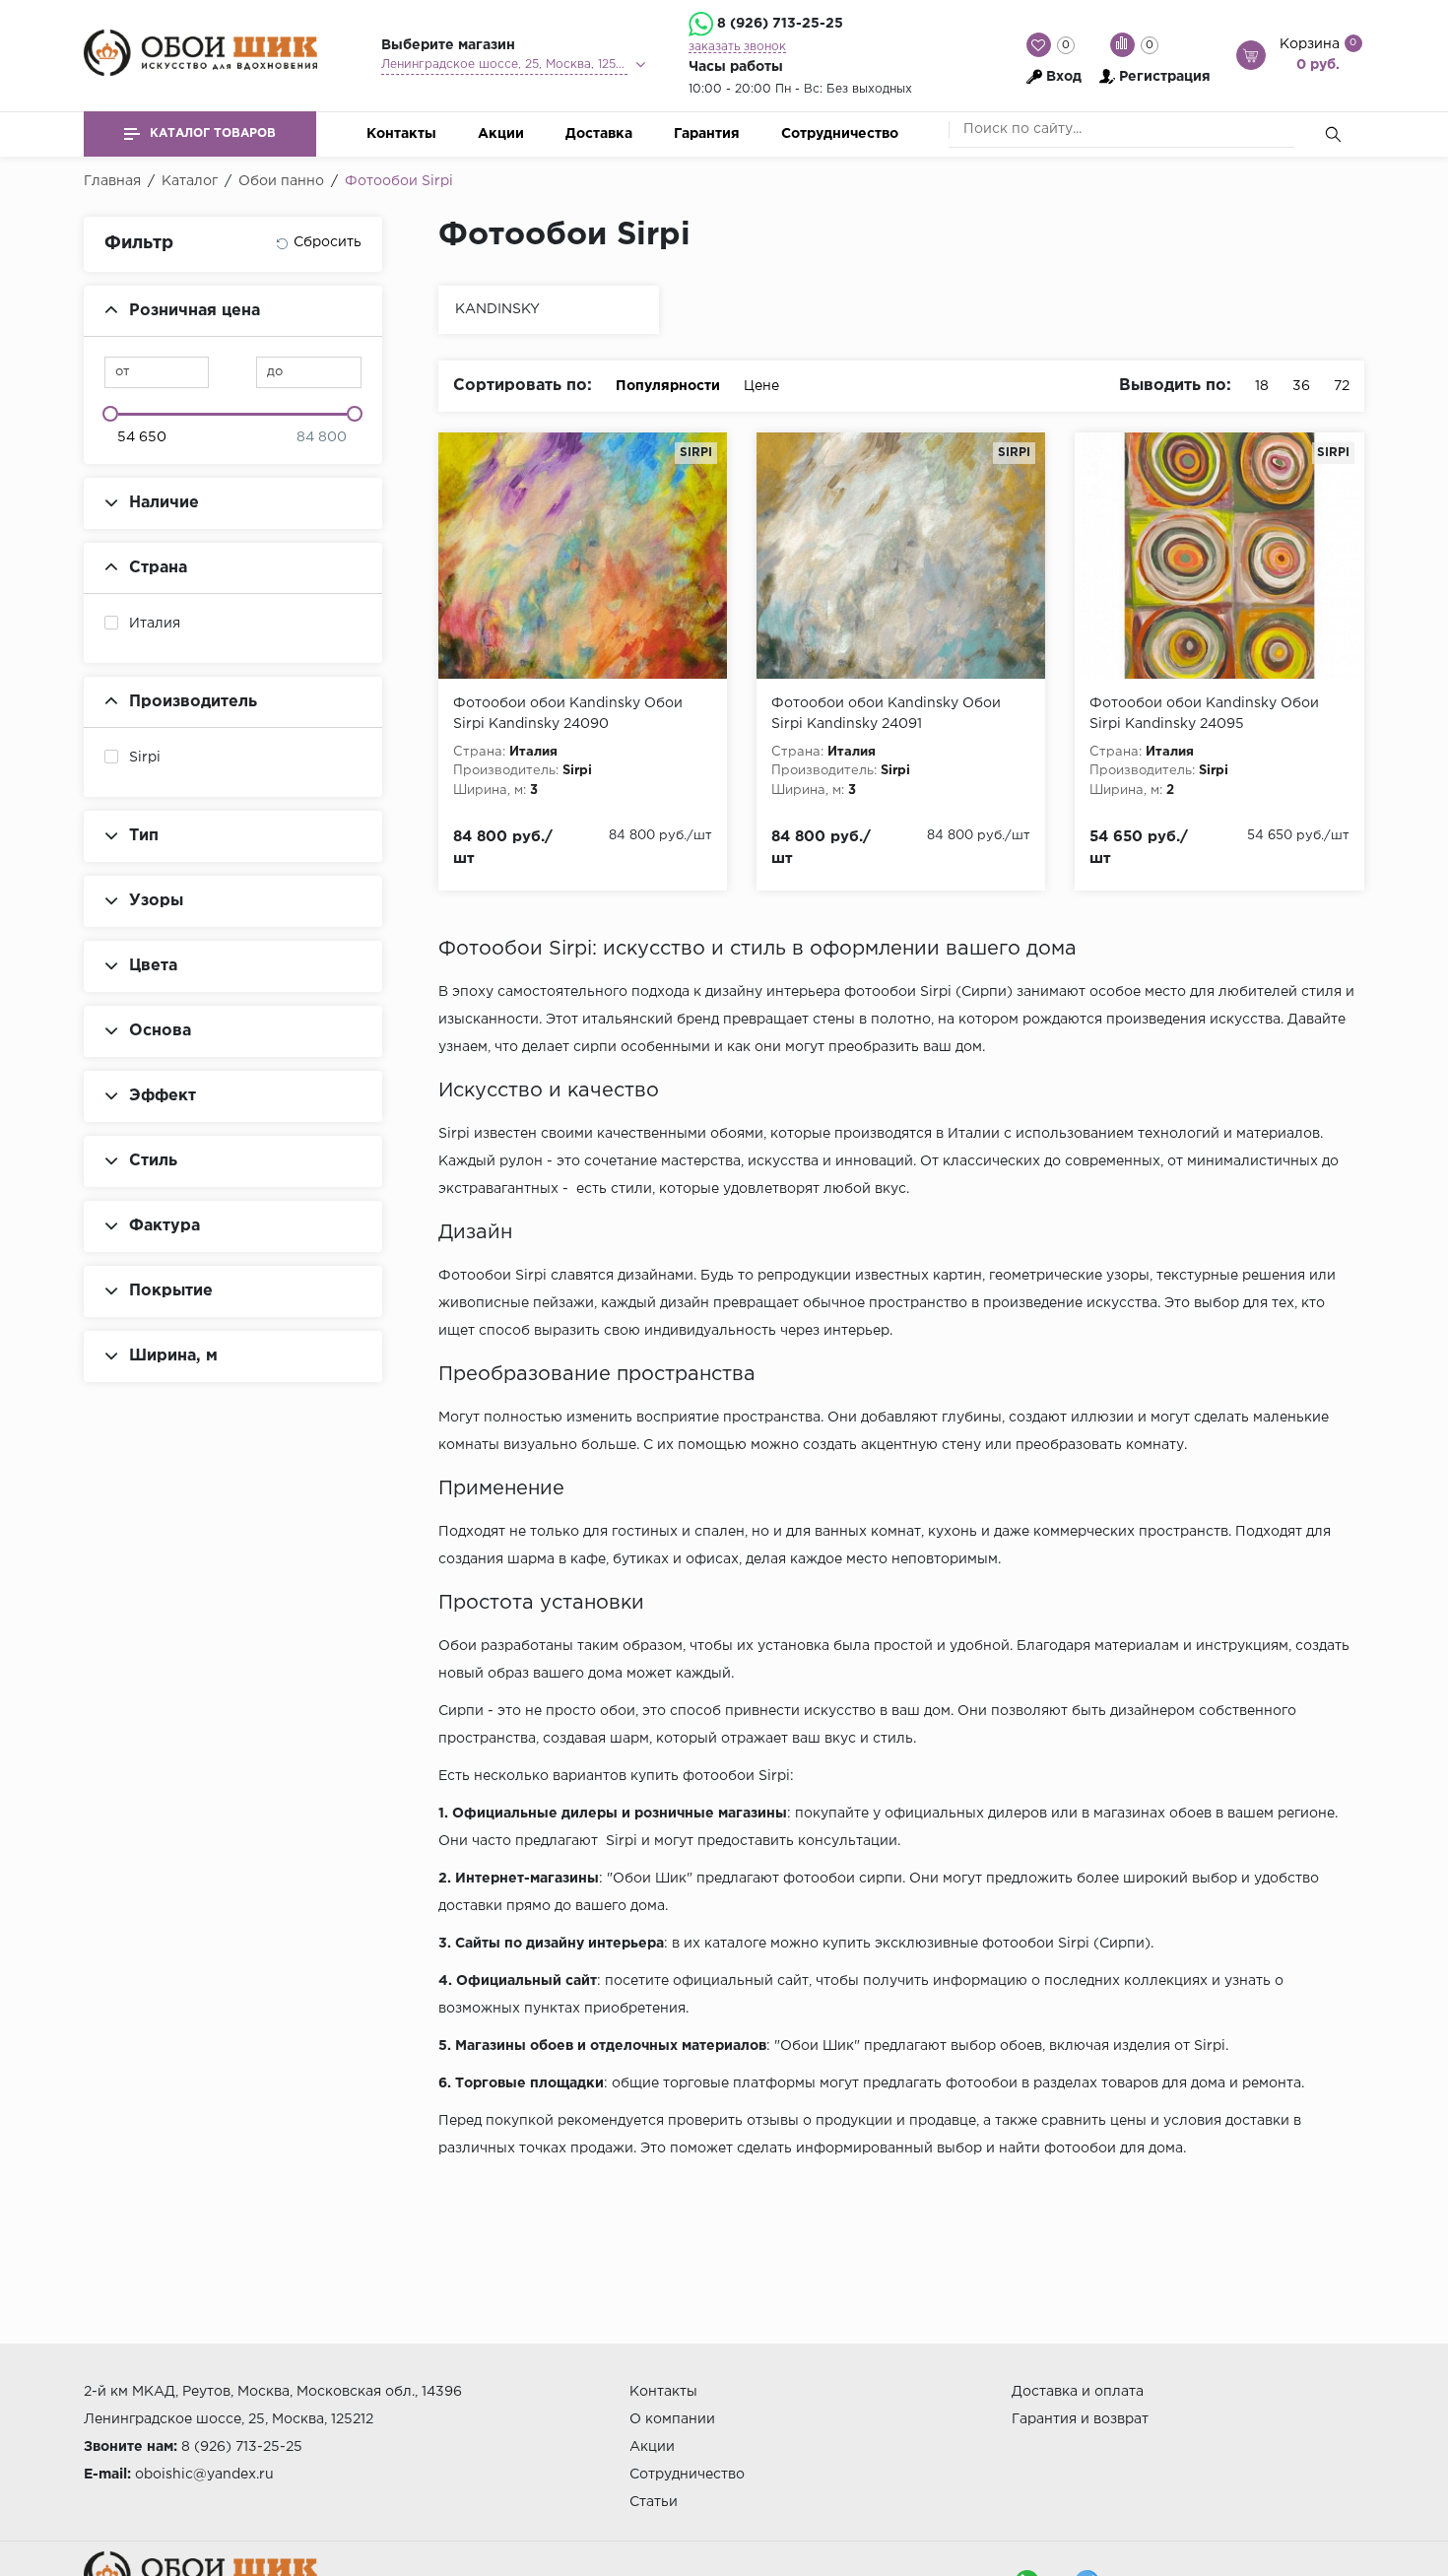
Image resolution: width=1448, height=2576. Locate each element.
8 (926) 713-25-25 (780, 24)
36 (1301, 386)
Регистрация (1165, 77)
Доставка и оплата (1078, 2392)
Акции (501, 134)
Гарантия (707, 134)
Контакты (401, 134)
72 (1342, 386)
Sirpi (145, 758)
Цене (761, 386)
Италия (155, 624)
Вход (1064, 77)
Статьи (654, 2502)
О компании (672, 2419)
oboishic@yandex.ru (204, 2475)
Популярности (668, 386)
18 (1262, 386)
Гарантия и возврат (1080, 2419)
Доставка (599, 134)
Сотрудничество (840, 134)
